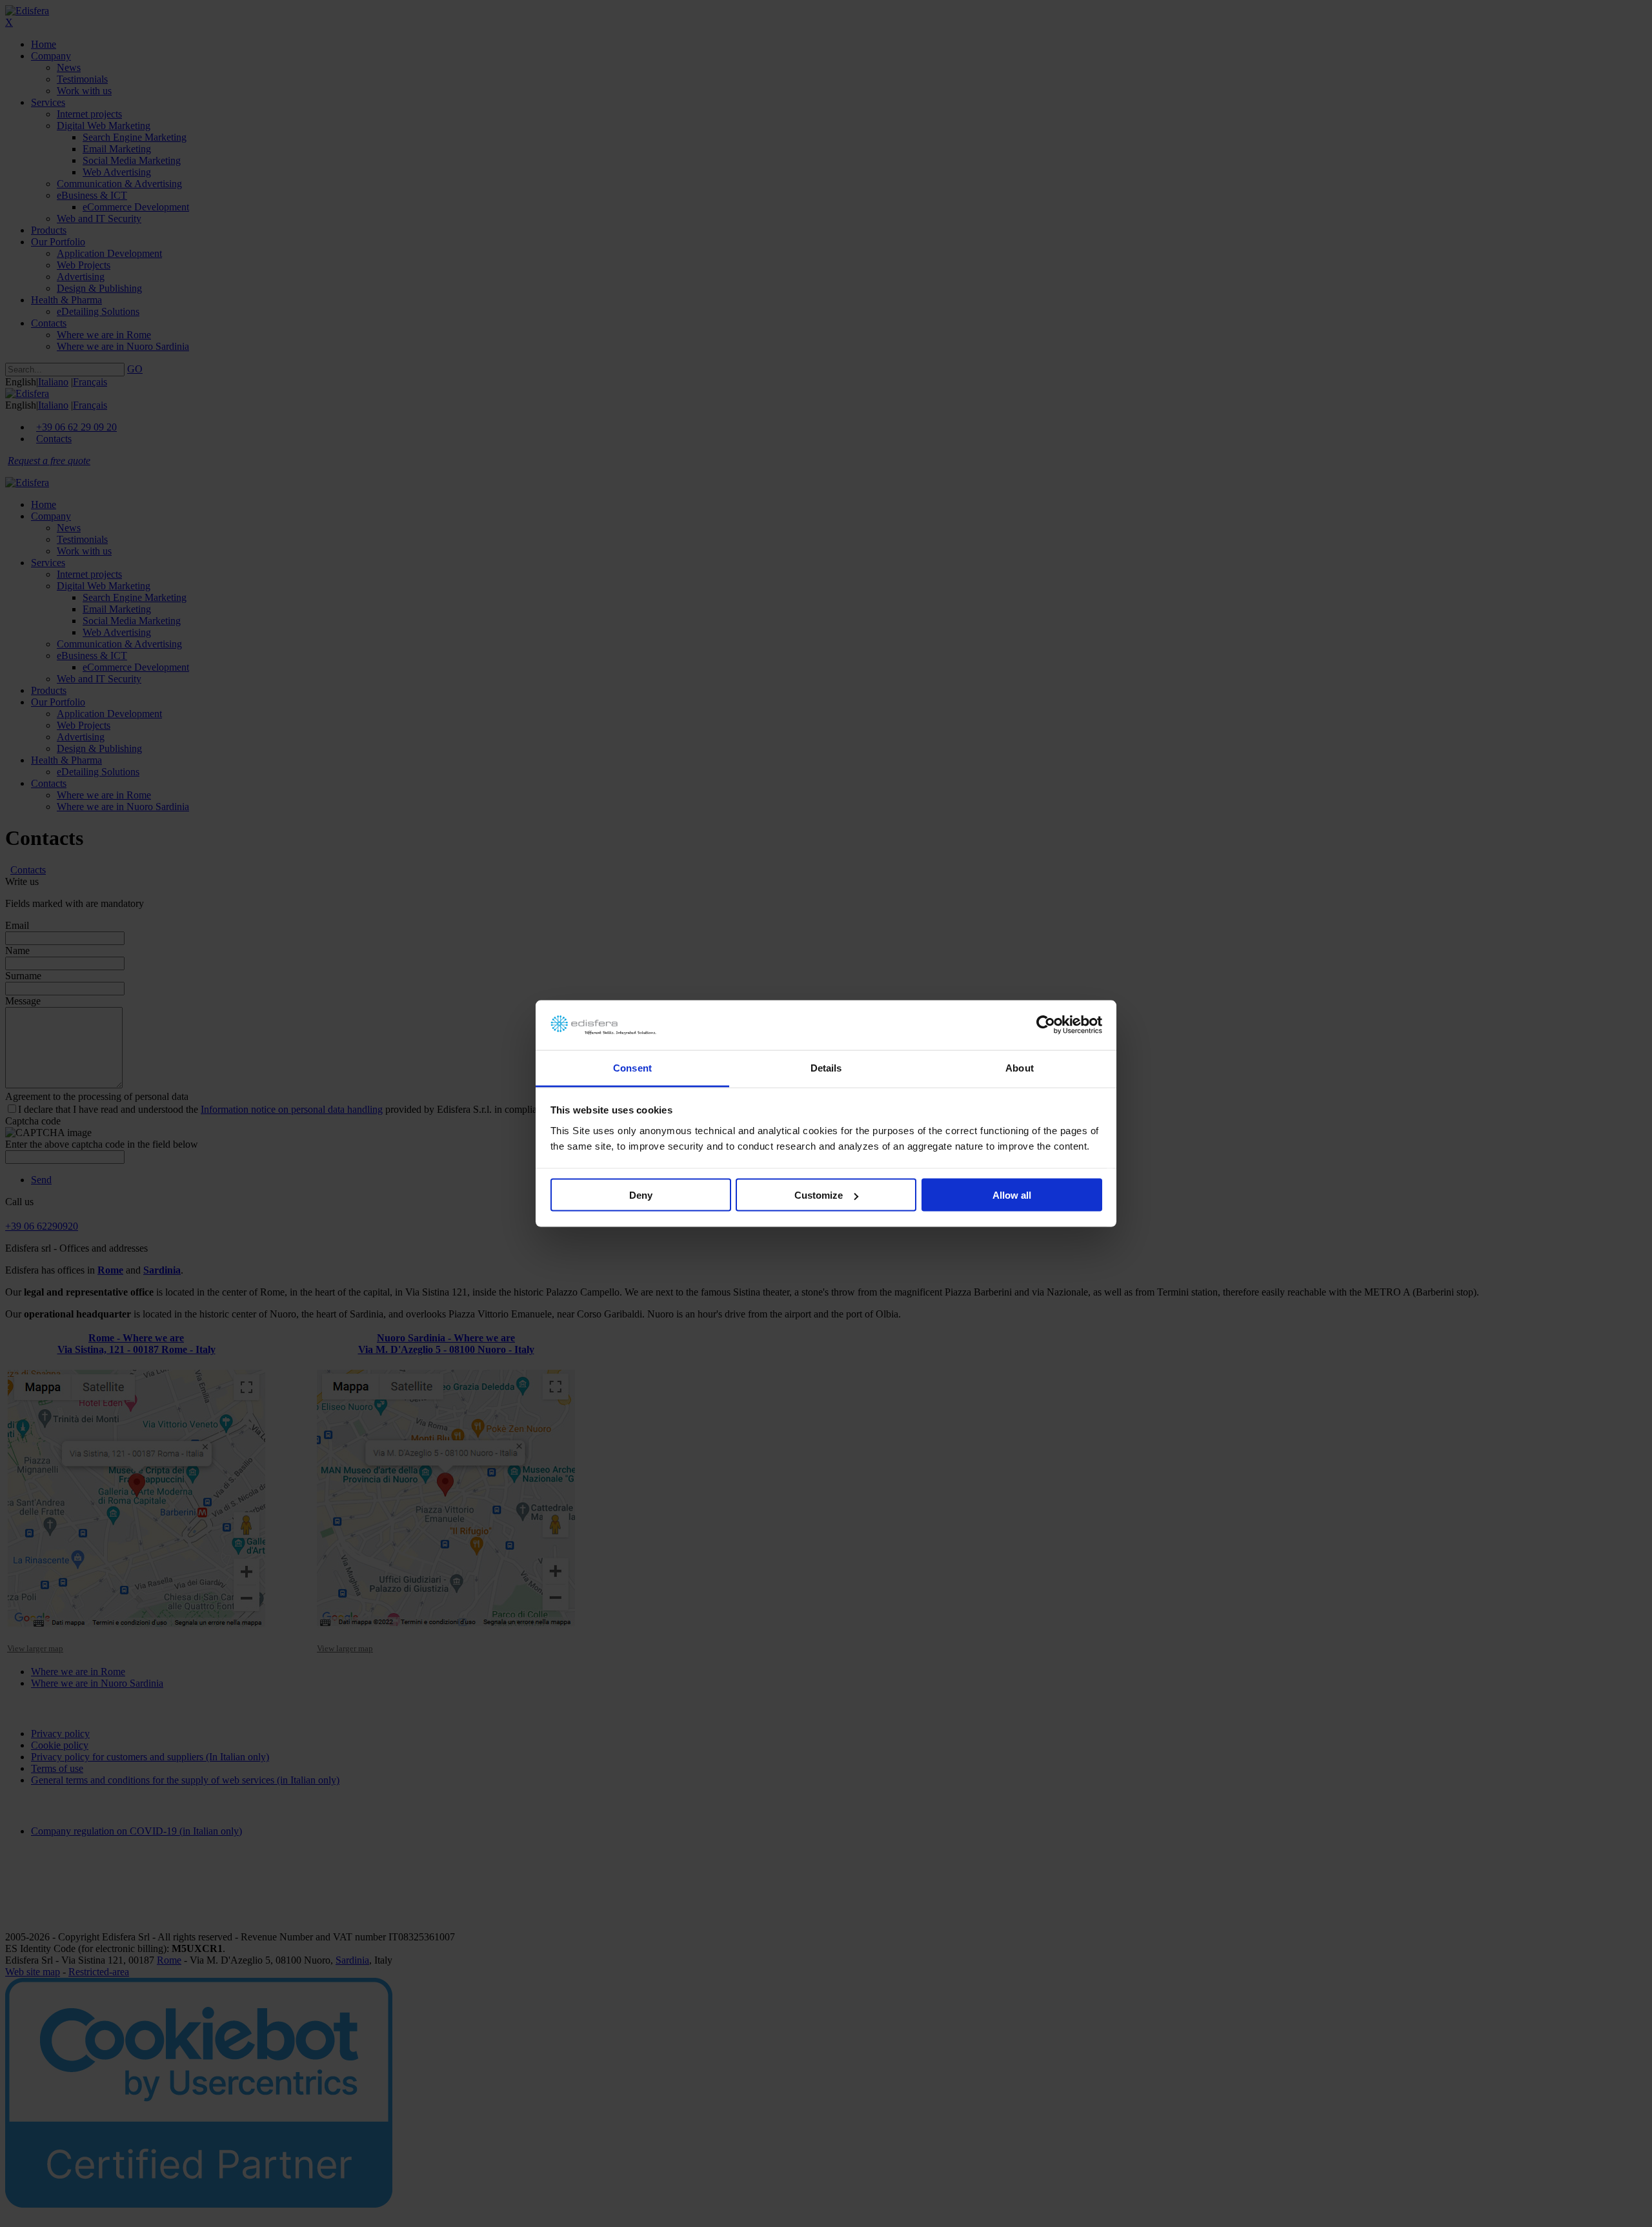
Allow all (1012, 1195)
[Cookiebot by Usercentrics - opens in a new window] (1046, 1025)
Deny (641, 1195)
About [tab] (1020, 1067)
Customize (819, 1195)
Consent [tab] (632, 1067)
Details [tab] (826, 1067)
